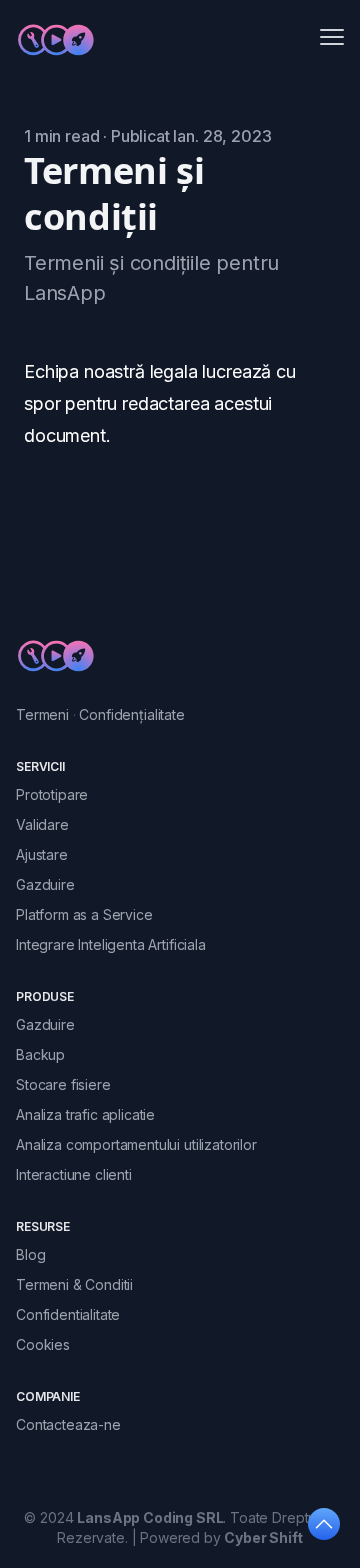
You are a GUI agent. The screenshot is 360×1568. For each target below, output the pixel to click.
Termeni (42, 714)
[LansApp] (56, 40)
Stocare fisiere (63, 1084)
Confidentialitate (68, 1314)
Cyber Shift (263, 1537)
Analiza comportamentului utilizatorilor (136, 1144)
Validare (42, 824)
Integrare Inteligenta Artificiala (111, 944)
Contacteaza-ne (68, 1424)
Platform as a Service (84, 914)
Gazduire (45, 884)
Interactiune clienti (74, 1174)
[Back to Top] (324, 1524)
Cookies (43, 1344)
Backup (40, 1054)
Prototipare (52, 794)
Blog (30, 1254)
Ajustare (42, 854)
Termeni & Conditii (74, 1284)
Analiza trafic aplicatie (85, 1114)
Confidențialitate (131, 714)
